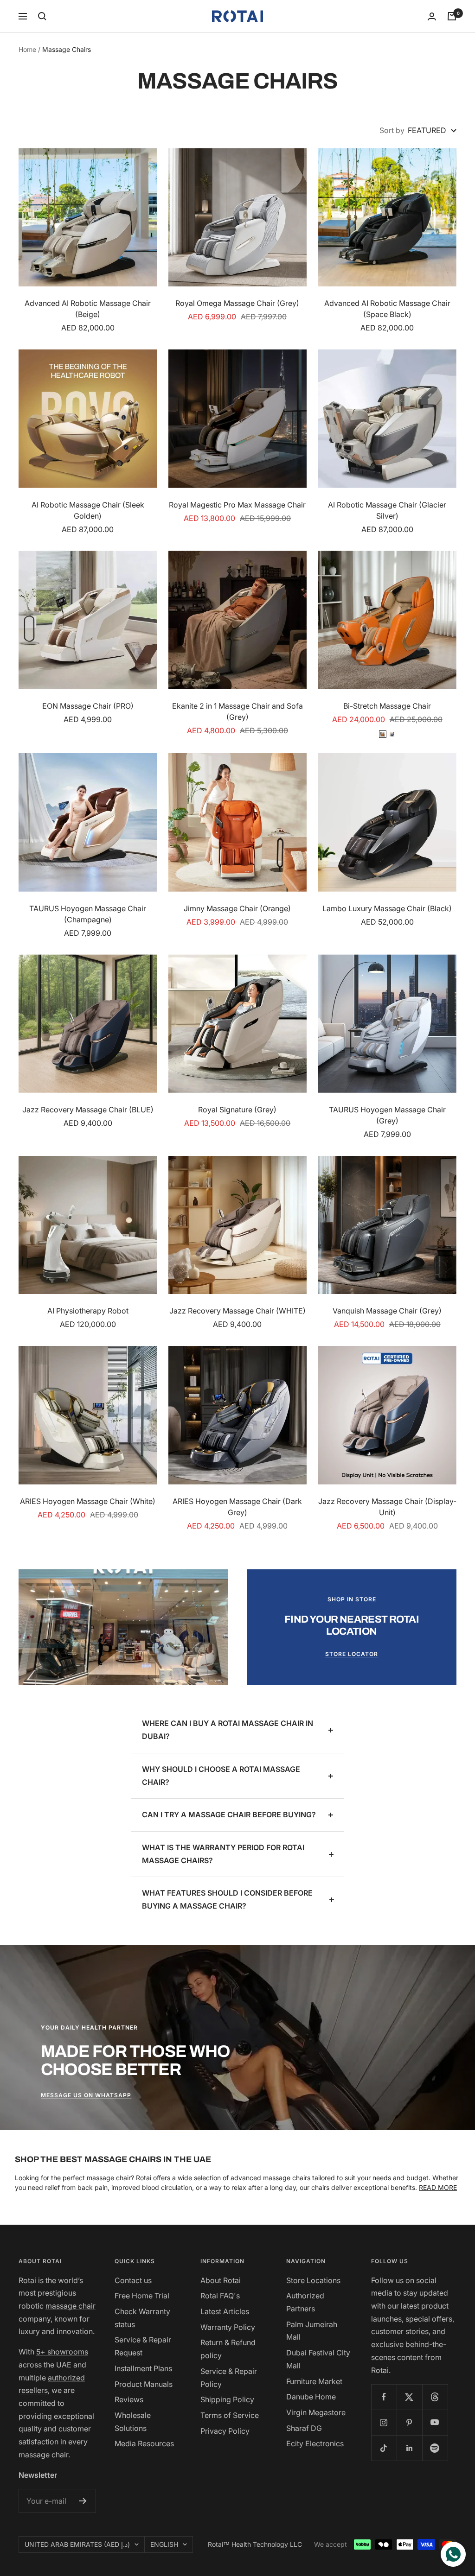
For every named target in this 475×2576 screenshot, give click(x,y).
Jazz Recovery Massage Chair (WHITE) (237, 1311)
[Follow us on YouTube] (435, 2422)
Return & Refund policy (228, 2349)
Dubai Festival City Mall (318, 2359)
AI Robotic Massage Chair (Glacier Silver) (387, 510)
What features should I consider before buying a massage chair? (227, 1899)
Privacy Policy (225, 2431)
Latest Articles (225, 2311)
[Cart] (452, 16)
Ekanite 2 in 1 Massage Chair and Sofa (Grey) (237, 711)
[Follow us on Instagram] (384, 2422)
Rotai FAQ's (220, 2296)
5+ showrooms (62, 2352)
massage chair (71, 2306)
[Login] (432, 16)
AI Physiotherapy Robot (88, 1311)
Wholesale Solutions (133, 2422)
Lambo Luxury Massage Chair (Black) (387, 908)
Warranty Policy (228, 2327)
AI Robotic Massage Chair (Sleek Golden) (88, 510)
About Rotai (221, 2280)
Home (27, 49)
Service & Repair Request (143, 2346)
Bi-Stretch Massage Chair (387, 706)
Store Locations (313, 2280)
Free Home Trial (142, 2296)
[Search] (42, 16)
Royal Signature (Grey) (237, 1110)
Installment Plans (143, 2368)
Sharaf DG (304, 2428)
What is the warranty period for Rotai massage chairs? (223, 1854)
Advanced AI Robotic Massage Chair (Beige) (88, 309)
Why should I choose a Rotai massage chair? (221, 1776)
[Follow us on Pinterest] (409, 2422)
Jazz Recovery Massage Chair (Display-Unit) (387, 1507)
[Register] (83, 2501)
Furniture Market (314, 2381)
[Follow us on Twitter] (409, 2397)
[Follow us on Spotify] (435, 2448)
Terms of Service (230, 2415)
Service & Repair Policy (229, 2378)
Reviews (129, 2399)
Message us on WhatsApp (86, 2095)
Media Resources (144, 2443)
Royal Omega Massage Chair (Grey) (237, 303)
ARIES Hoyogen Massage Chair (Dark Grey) (237, 1507)
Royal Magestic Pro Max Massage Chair (237, 505)
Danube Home (311, 2397)
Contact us (133, 2280)
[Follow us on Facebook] (384, 2397)
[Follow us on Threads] (435, 2397)
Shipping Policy (227, 2399)
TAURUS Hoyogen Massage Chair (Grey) (387, 1115)
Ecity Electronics (315, 2443)
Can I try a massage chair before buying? (229, 1815)
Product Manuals (144, 2384)
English (164, 2544)
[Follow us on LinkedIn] (409, 2448)
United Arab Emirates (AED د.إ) (77, 2544)
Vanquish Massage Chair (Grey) (387, 1311)
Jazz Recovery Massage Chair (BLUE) (88, 1110)
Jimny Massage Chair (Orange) (237, 908)
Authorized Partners (305, 2302)
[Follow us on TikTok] (384, 2448)
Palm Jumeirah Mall (312, 2331)
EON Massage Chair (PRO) (88, 706)
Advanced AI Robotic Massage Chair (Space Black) (387, 309)
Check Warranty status (142, 2318)
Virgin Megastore (316, 2412)
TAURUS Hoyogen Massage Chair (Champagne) (88, 914)
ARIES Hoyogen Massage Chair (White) (88, 1501)
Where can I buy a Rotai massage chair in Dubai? (228, 1730)
